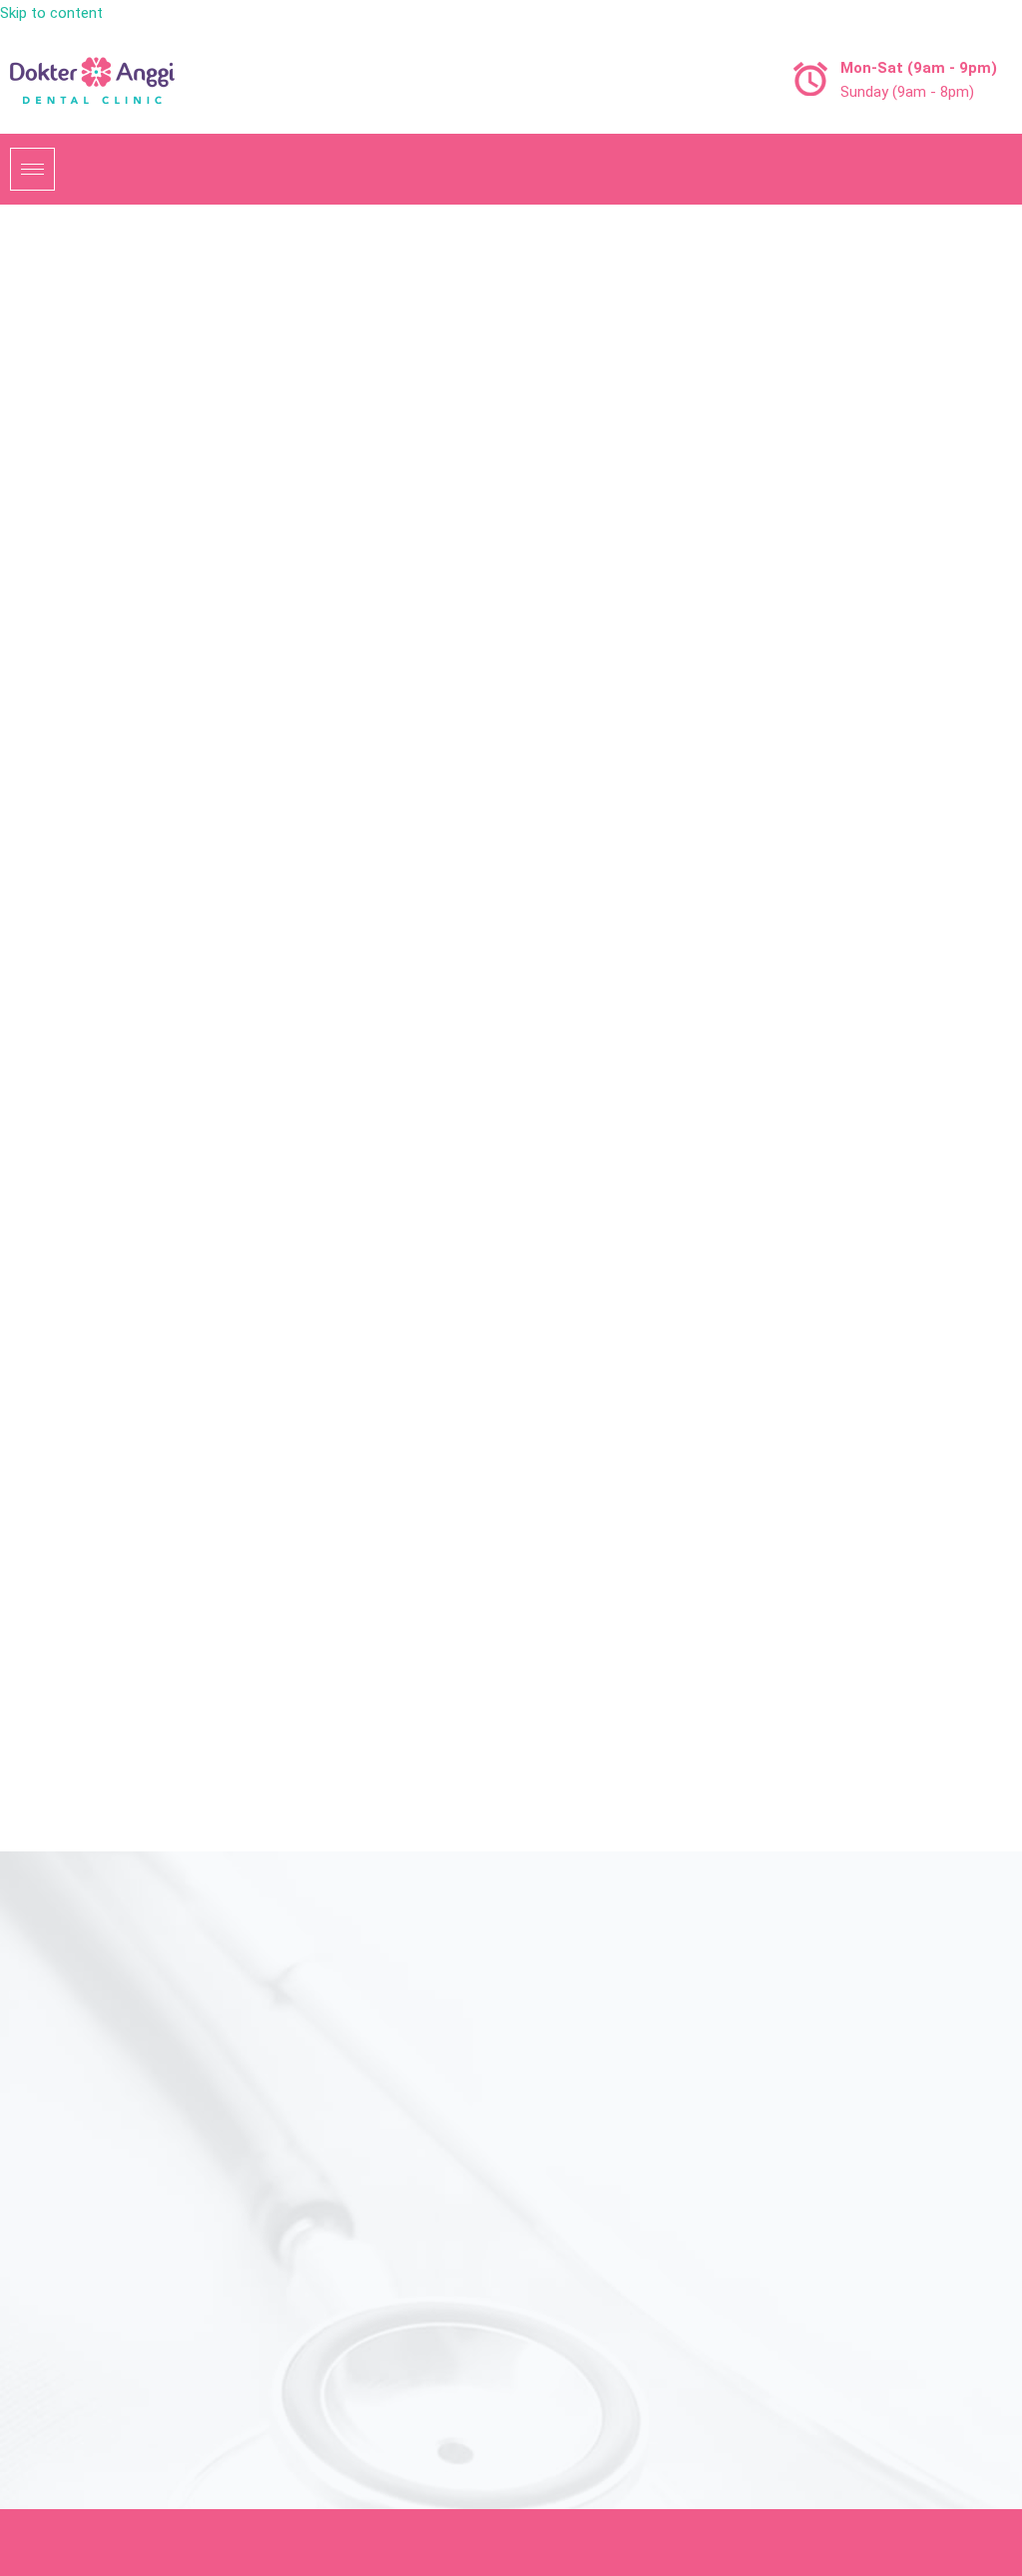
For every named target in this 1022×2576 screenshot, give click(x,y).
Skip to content (51, 13)
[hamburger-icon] (32, 169)
